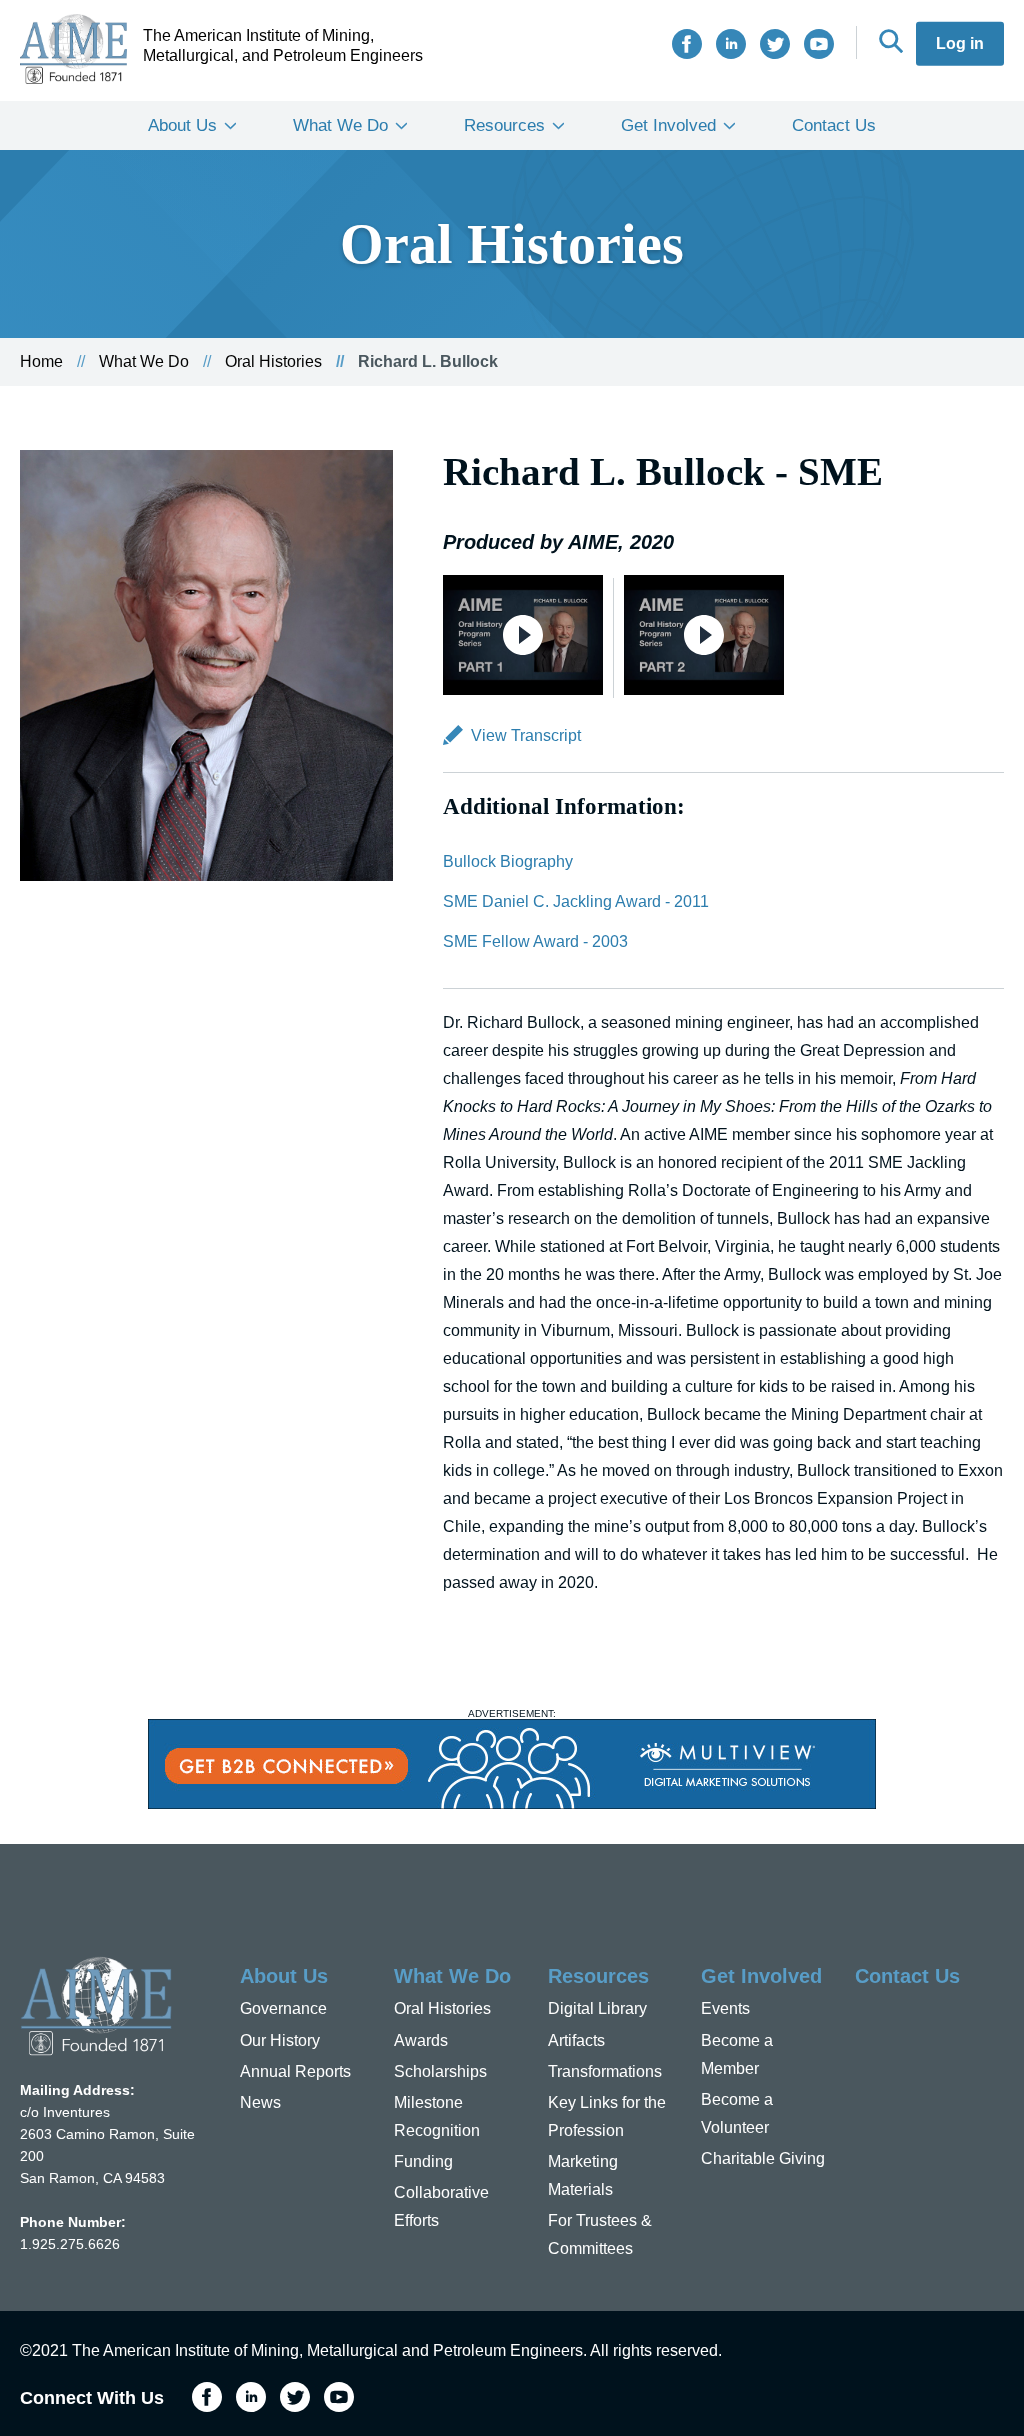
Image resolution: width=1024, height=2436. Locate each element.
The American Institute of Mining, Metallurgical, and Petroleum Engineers (283, 45)
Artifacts (576, 2040)
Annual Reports (295, 2071)
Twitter (775, 44)
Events (725, 2008)
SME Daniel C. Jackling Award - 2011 (576, 901)
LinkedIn (731, 44)
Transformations (605, 2071)
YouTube (819, 44)
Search (891, 41)
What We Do (340, 125)
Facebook (687, 44)
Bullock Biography (508, 861)
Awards (421, 2040)
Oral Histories (273, 361)
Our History (280, 2040)
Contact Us (834, 125)
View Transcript (526, 735)
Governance (283, 2008)
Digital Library (597, 2008)
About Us (182, 125)
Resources (504, 125)
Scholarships (440, 2071)
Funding (423, 2161)
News (260, 2102)
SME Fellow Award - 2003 (535, 941)
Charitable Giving (763, 2158)
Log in (960, 43)
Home (41, 361)
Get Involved (668, 125)
